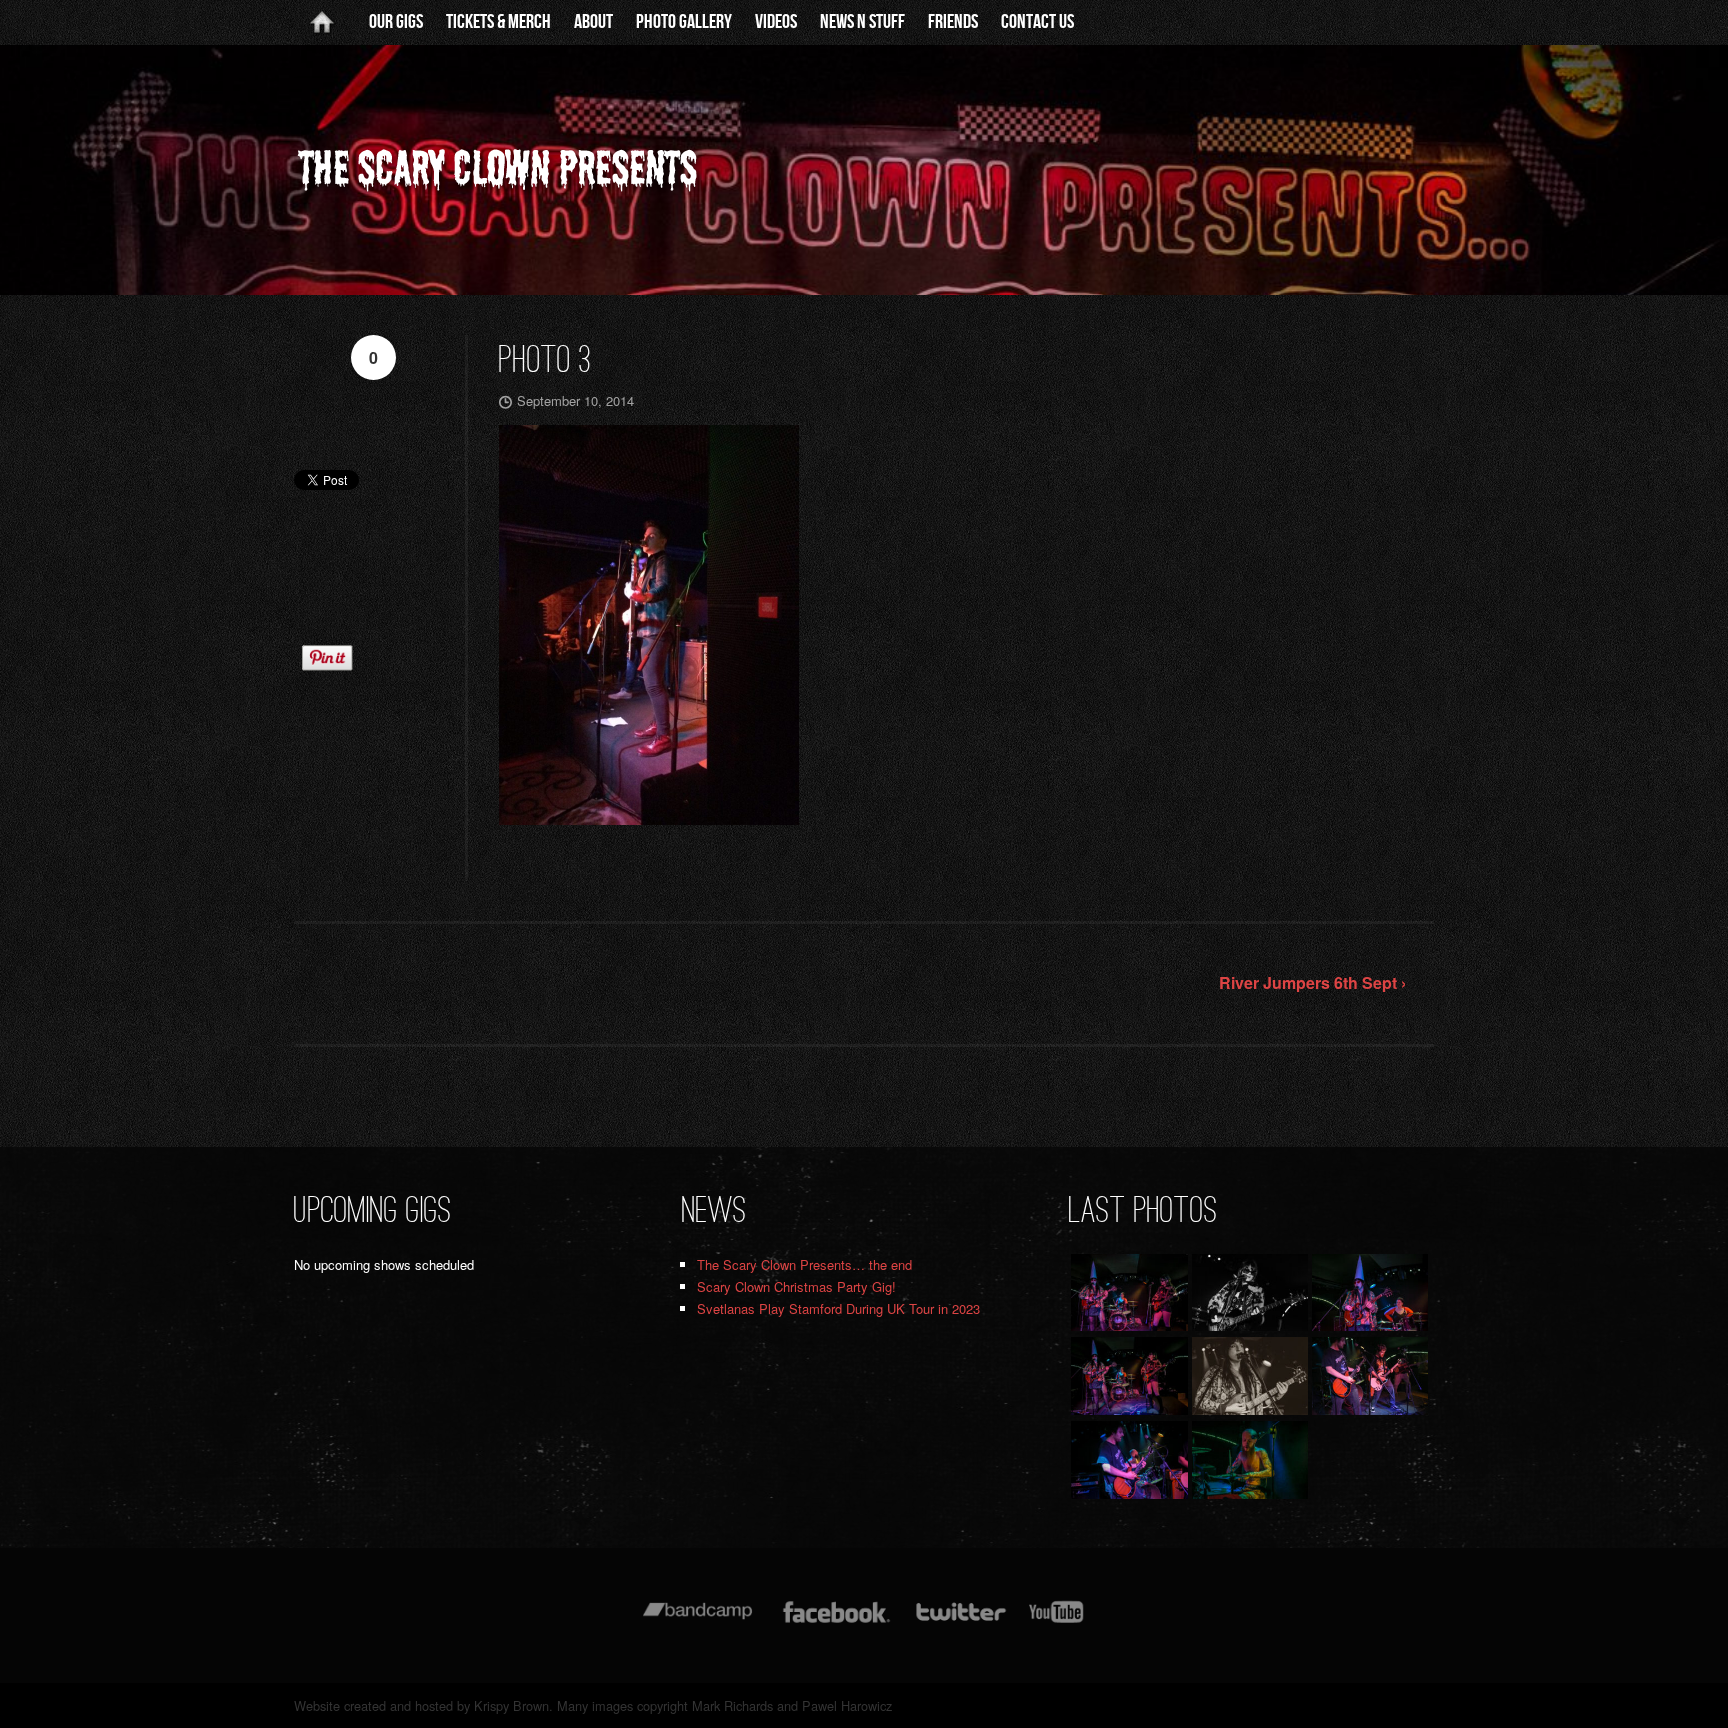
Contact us (1037, 22)
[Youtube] (1057, 1621)
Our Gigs (396, 22)
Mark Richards (732, 1705)
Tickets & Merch (498, 22)
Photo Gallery (684, 22)
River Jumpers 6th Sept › (1312, 982)
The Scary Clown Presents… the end (804, 1264)
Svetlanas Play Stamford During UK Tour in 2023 (838, 1308)
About (593, 22)
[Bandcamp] (697, 1621)
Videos (776, 22)
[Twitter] (960, 1621)
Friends (953, 22)
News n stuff (862, 22)
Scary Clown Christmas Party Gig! (796, 1286)
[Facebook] (836, 1621)
